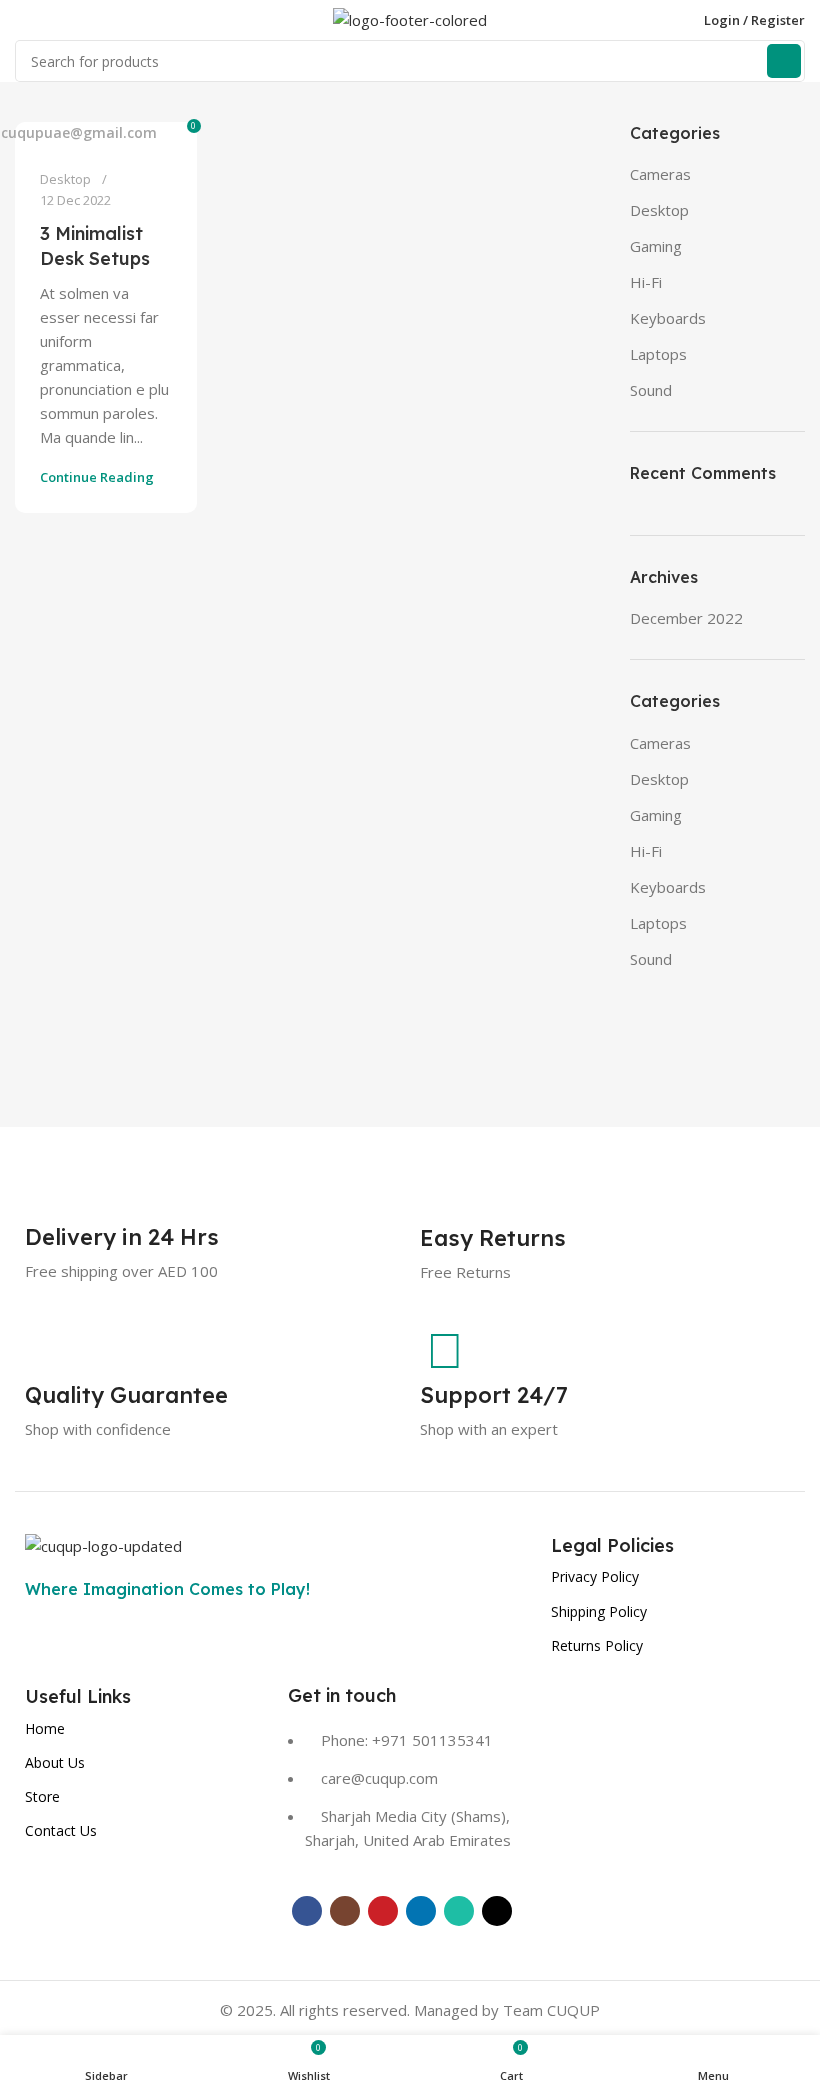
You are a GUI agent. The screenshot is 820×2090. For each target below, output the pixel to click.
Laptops (658, 354)
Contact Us (61, 1830)
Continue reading (97, 477)
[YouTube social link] (383, 1911)
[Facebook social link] (307, 1911)
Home (45, 1728)
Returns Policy (597, 1645)
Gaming (656, 246)
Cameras (660, 174)
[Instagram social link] (345, 1911)
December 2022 (686, 618)
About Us (55, 1762)
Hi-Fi (646, 282)
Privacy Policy (595, 1576)
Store (42, 1796)
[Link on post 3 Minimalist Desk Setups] (106, 133)
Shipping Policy (599, 1611)
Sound (651, 390)
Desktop (65, 179)
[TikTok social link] (497, 1911)
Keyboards (668, 318)
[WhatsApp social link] (459, 1911)
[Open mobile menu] (23, 20)
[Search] (784, 61)
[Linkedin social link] (421, 1911)
